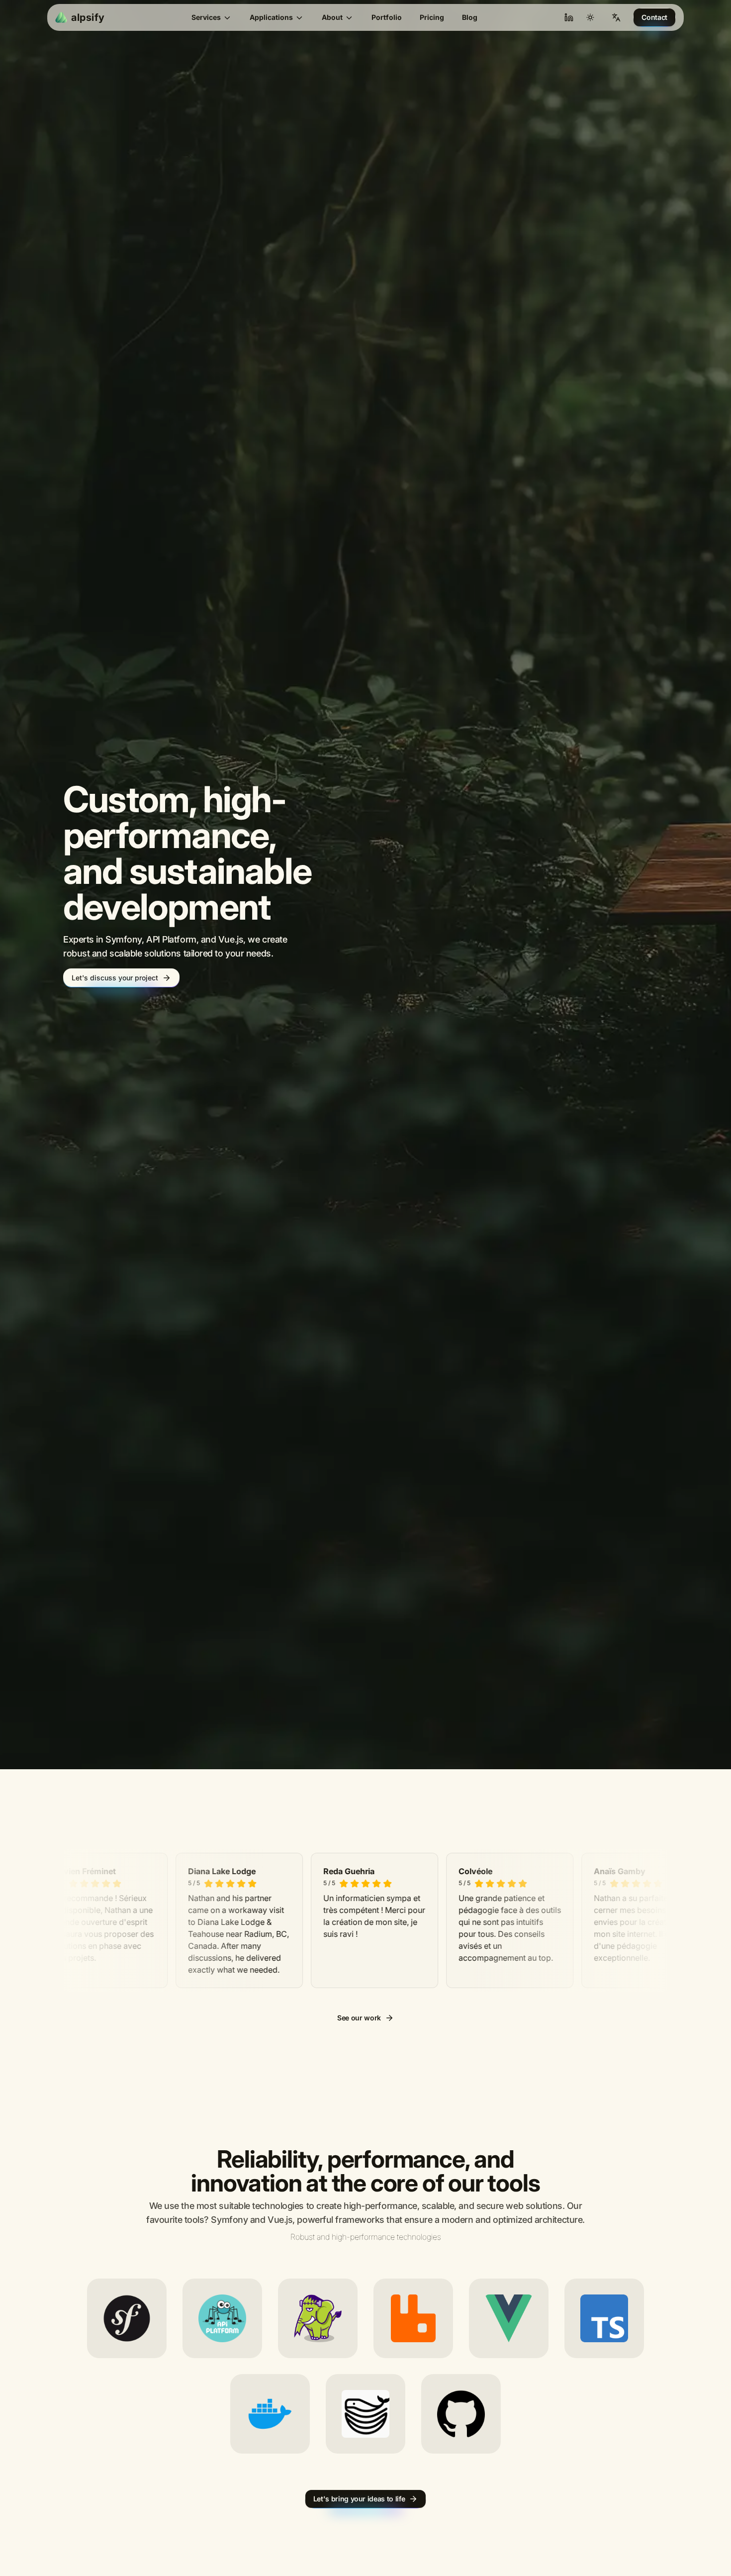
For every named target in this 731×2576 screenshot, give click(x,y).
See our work (359, 2051)
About (332, 17)
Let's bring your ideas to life (359, 2532)
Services (206, 17)
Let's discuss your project (115, 995)
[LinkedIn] (569, 17)
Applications (271, 17)
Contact (654, 17)
